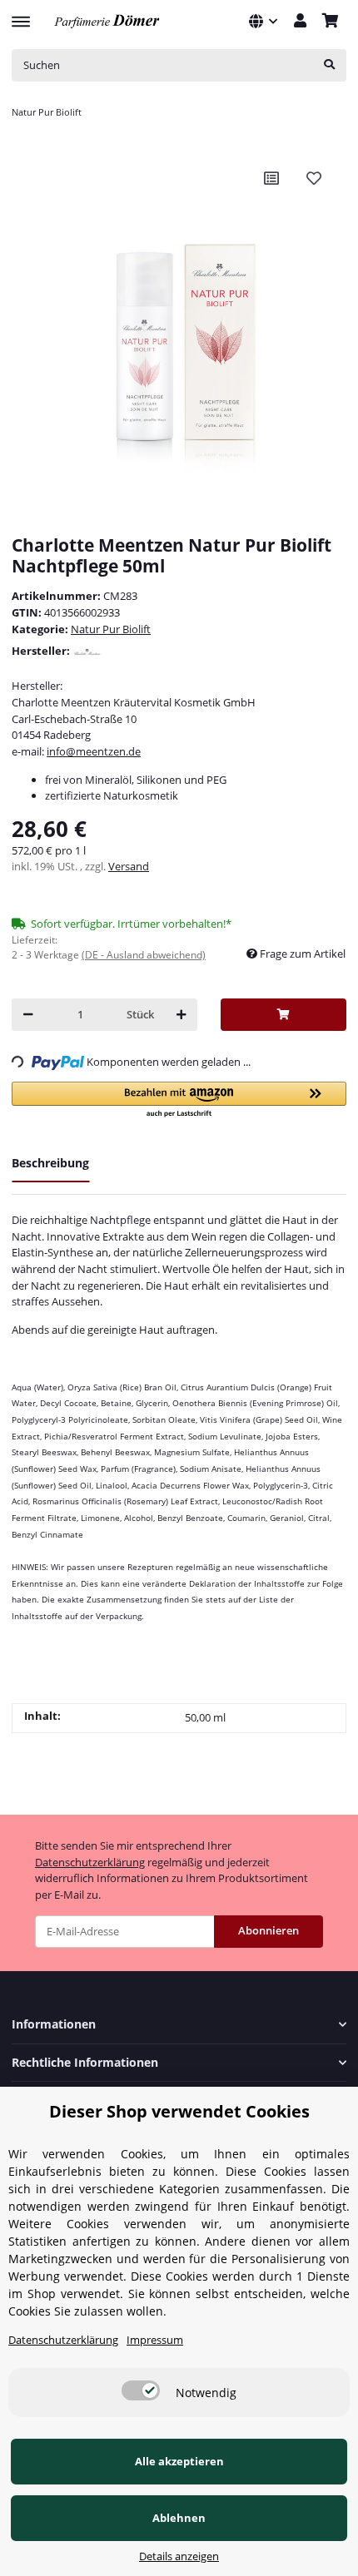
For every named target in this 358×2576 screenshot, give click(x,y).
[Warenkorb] (330, 22)
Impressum (155, 2340)
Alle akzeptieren (179, 2461)
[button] (263, 21)
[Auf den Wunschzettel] (314, 178)
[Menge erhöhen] (181, 1015)
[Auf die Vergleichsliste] (271, 178)
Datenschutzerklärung (90, 1862)
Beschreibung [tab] (50, 1163)
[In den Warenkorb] (283, 1015)
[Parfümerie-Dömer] (107, 21)
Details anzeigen (179, 2556)
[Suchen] (329, 65)
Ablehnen (179, 2518)
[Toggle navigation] (21, 14)
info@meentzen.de (94, 751)
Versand (129, 866)
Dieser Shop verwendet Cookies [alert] (179, 2111)
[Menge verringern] (28, 1015)
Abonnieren (268, 1930)
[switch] (141, 2390)
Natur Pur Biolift (111, 629)
